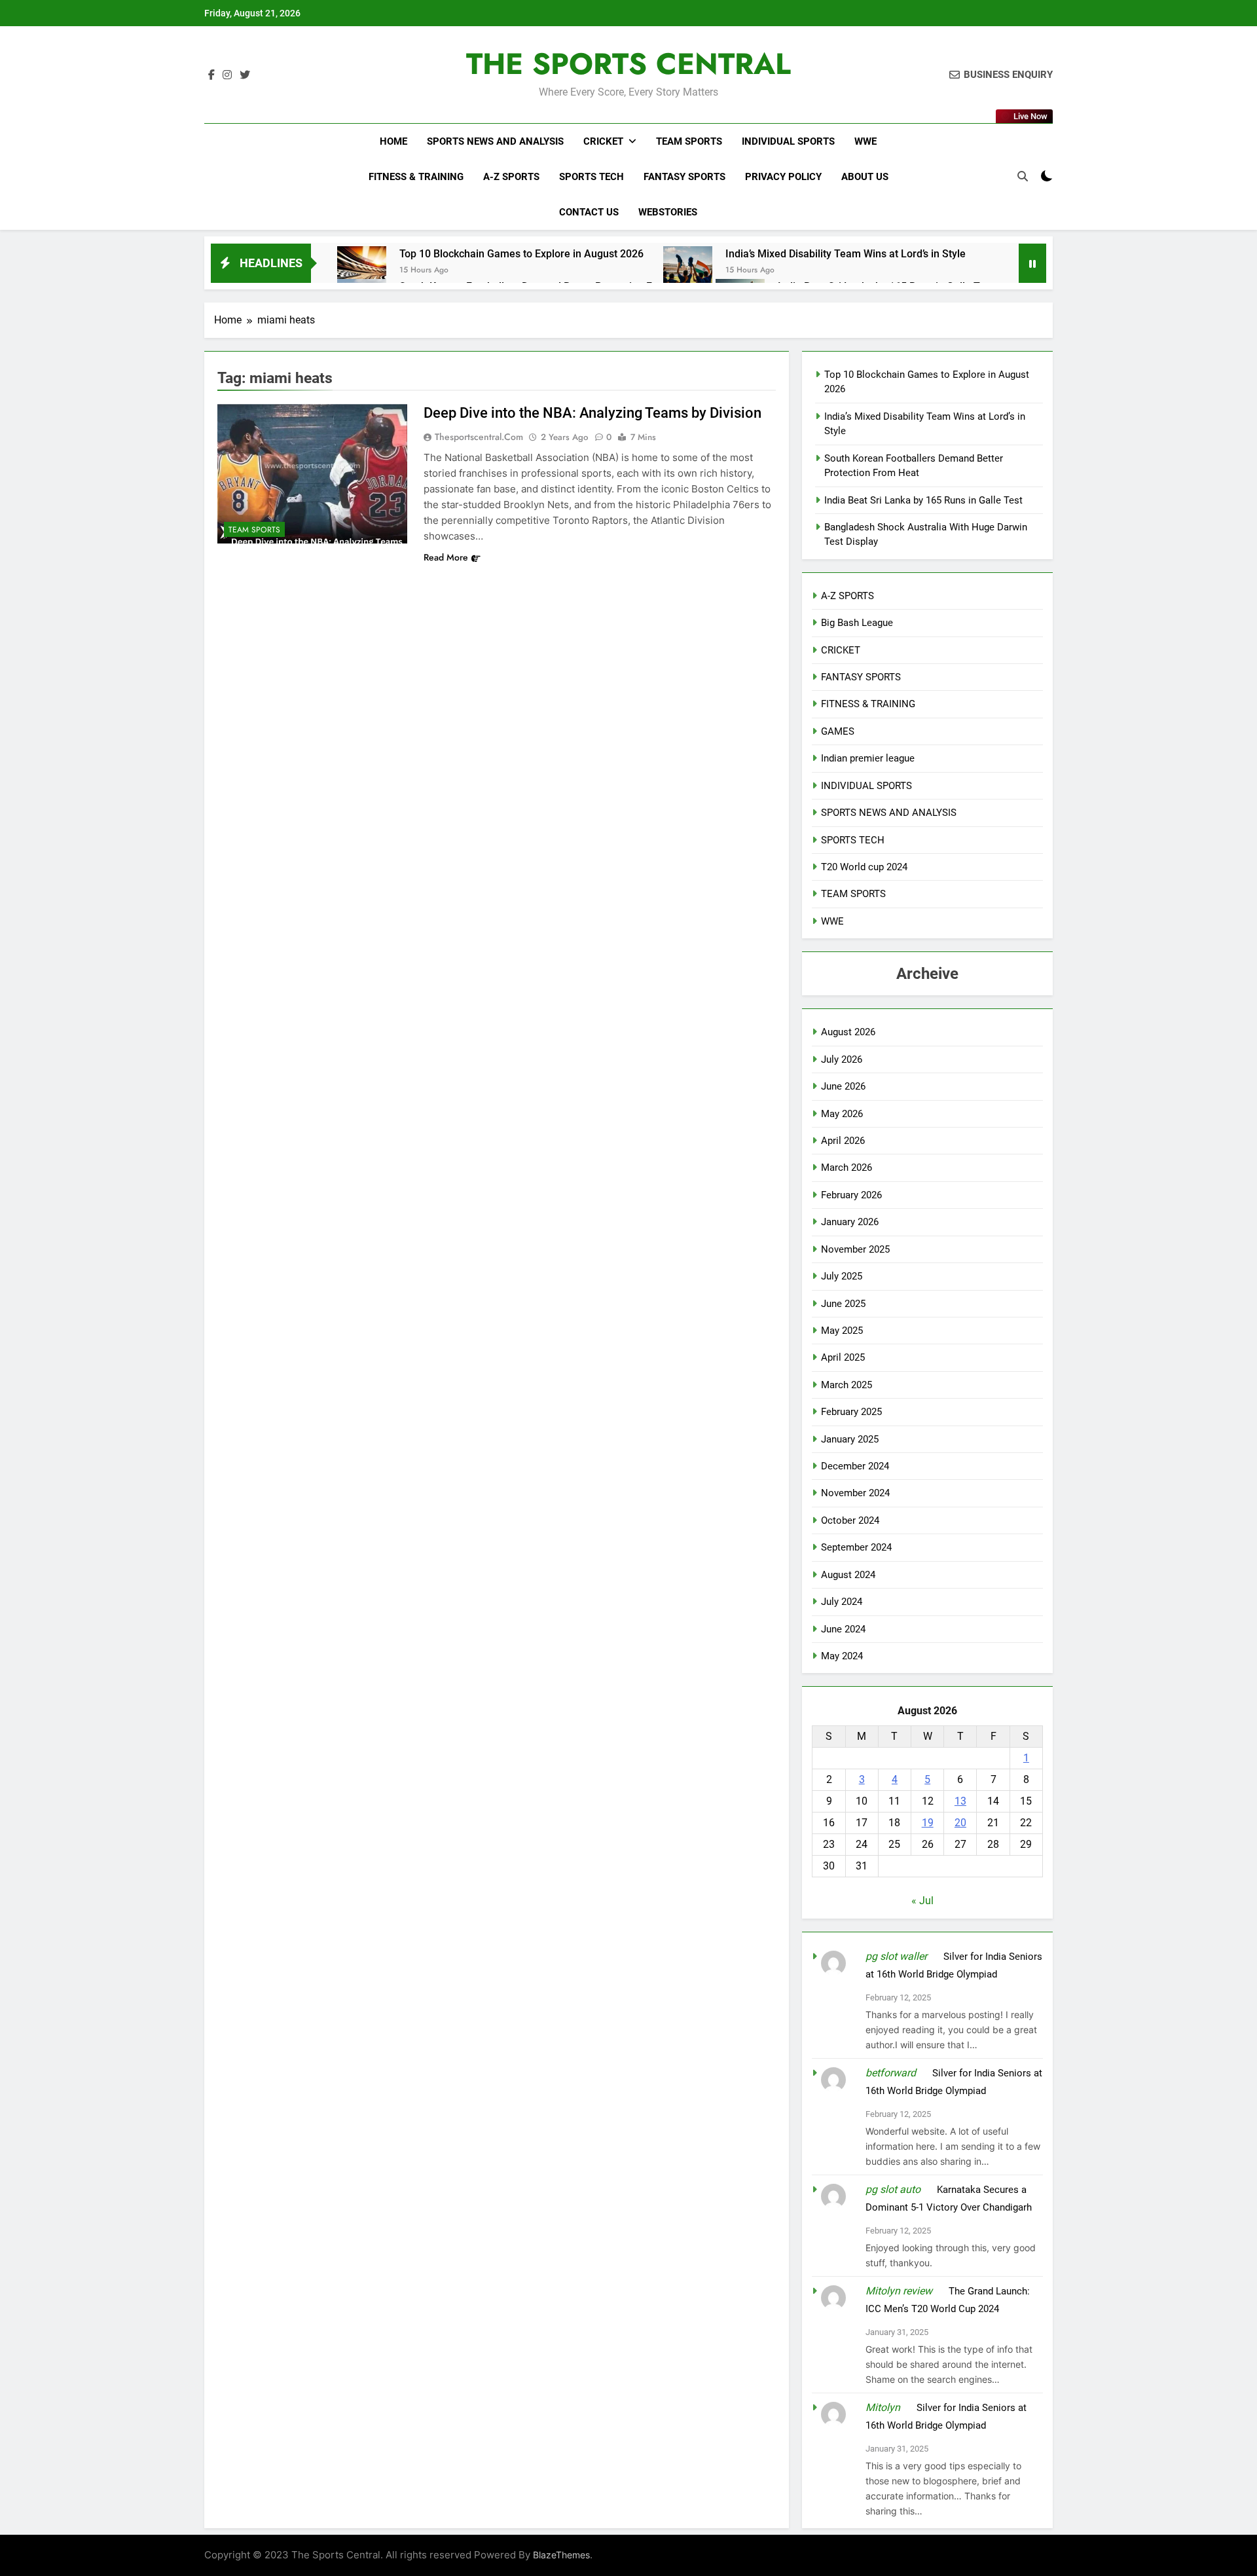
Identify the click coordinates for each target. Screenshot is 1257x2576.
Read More (446, 557)
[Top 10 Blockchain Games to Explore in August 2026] (362, 271)
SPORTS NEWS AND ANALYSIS (495, 141)
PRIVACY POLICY (783, 177)
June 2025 (843, 1304)
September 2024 (856, 1547)
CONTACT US (589, 212)
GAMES (838, 731)
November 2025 (855, 1249)
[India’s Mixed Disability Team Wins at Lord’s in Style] (688, 271)
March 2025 (847, 1385)
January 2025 (850, 1439)
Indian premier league (868, 758)
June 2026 (843, 1086)
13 (960, 1801)
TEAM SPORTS (689, 141)
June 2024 (843, 1629)
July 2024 (842, 1602)
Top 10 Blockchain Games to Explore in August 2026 (521, 254)
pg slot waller (896, 1956)
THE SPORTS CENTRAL (628, 64)
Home (393, 141)
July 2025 (842, 1276)
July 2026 (842, 1059)
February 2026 (851, 1195)
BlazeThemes (561, 2555)
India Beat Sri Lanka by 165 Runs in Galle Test (923, 500)
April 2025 (843, 1357)
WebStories (668, 212)
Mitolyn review (899, 2291)
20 (960, 1823)
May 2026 (842, 1114)
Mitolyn (883, 2407)
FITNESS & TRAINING (416, 177)
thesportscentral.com (479, 437)
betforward (891, 2073)
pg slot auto (893, 2189)
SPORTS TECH (592, 177)
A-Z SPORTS (511, 177)
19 (928, 1823)
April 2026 (843, 1141)
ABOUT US (865, 177)
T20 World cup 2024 (864, 867)
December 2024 (855, 1466)
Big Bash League (857, 623)
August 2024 (848, 1575)
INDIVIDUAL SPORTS (788, 141)
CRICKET (603, 141)
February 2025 (851, 1412)
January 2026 (850, 1222)
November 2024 (855, 1493)
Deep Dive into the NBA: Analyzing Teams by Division (592, 413)
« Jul (922, 1901)
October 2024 (850, 1520)
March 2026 (847, 1168)
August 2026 (848, 1032)
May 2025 (842, 1331)
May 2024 (842, 1656)
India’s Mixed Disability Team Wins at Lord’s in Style (846, 254)
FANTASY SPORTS (684, 177)
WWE (865, 141)
